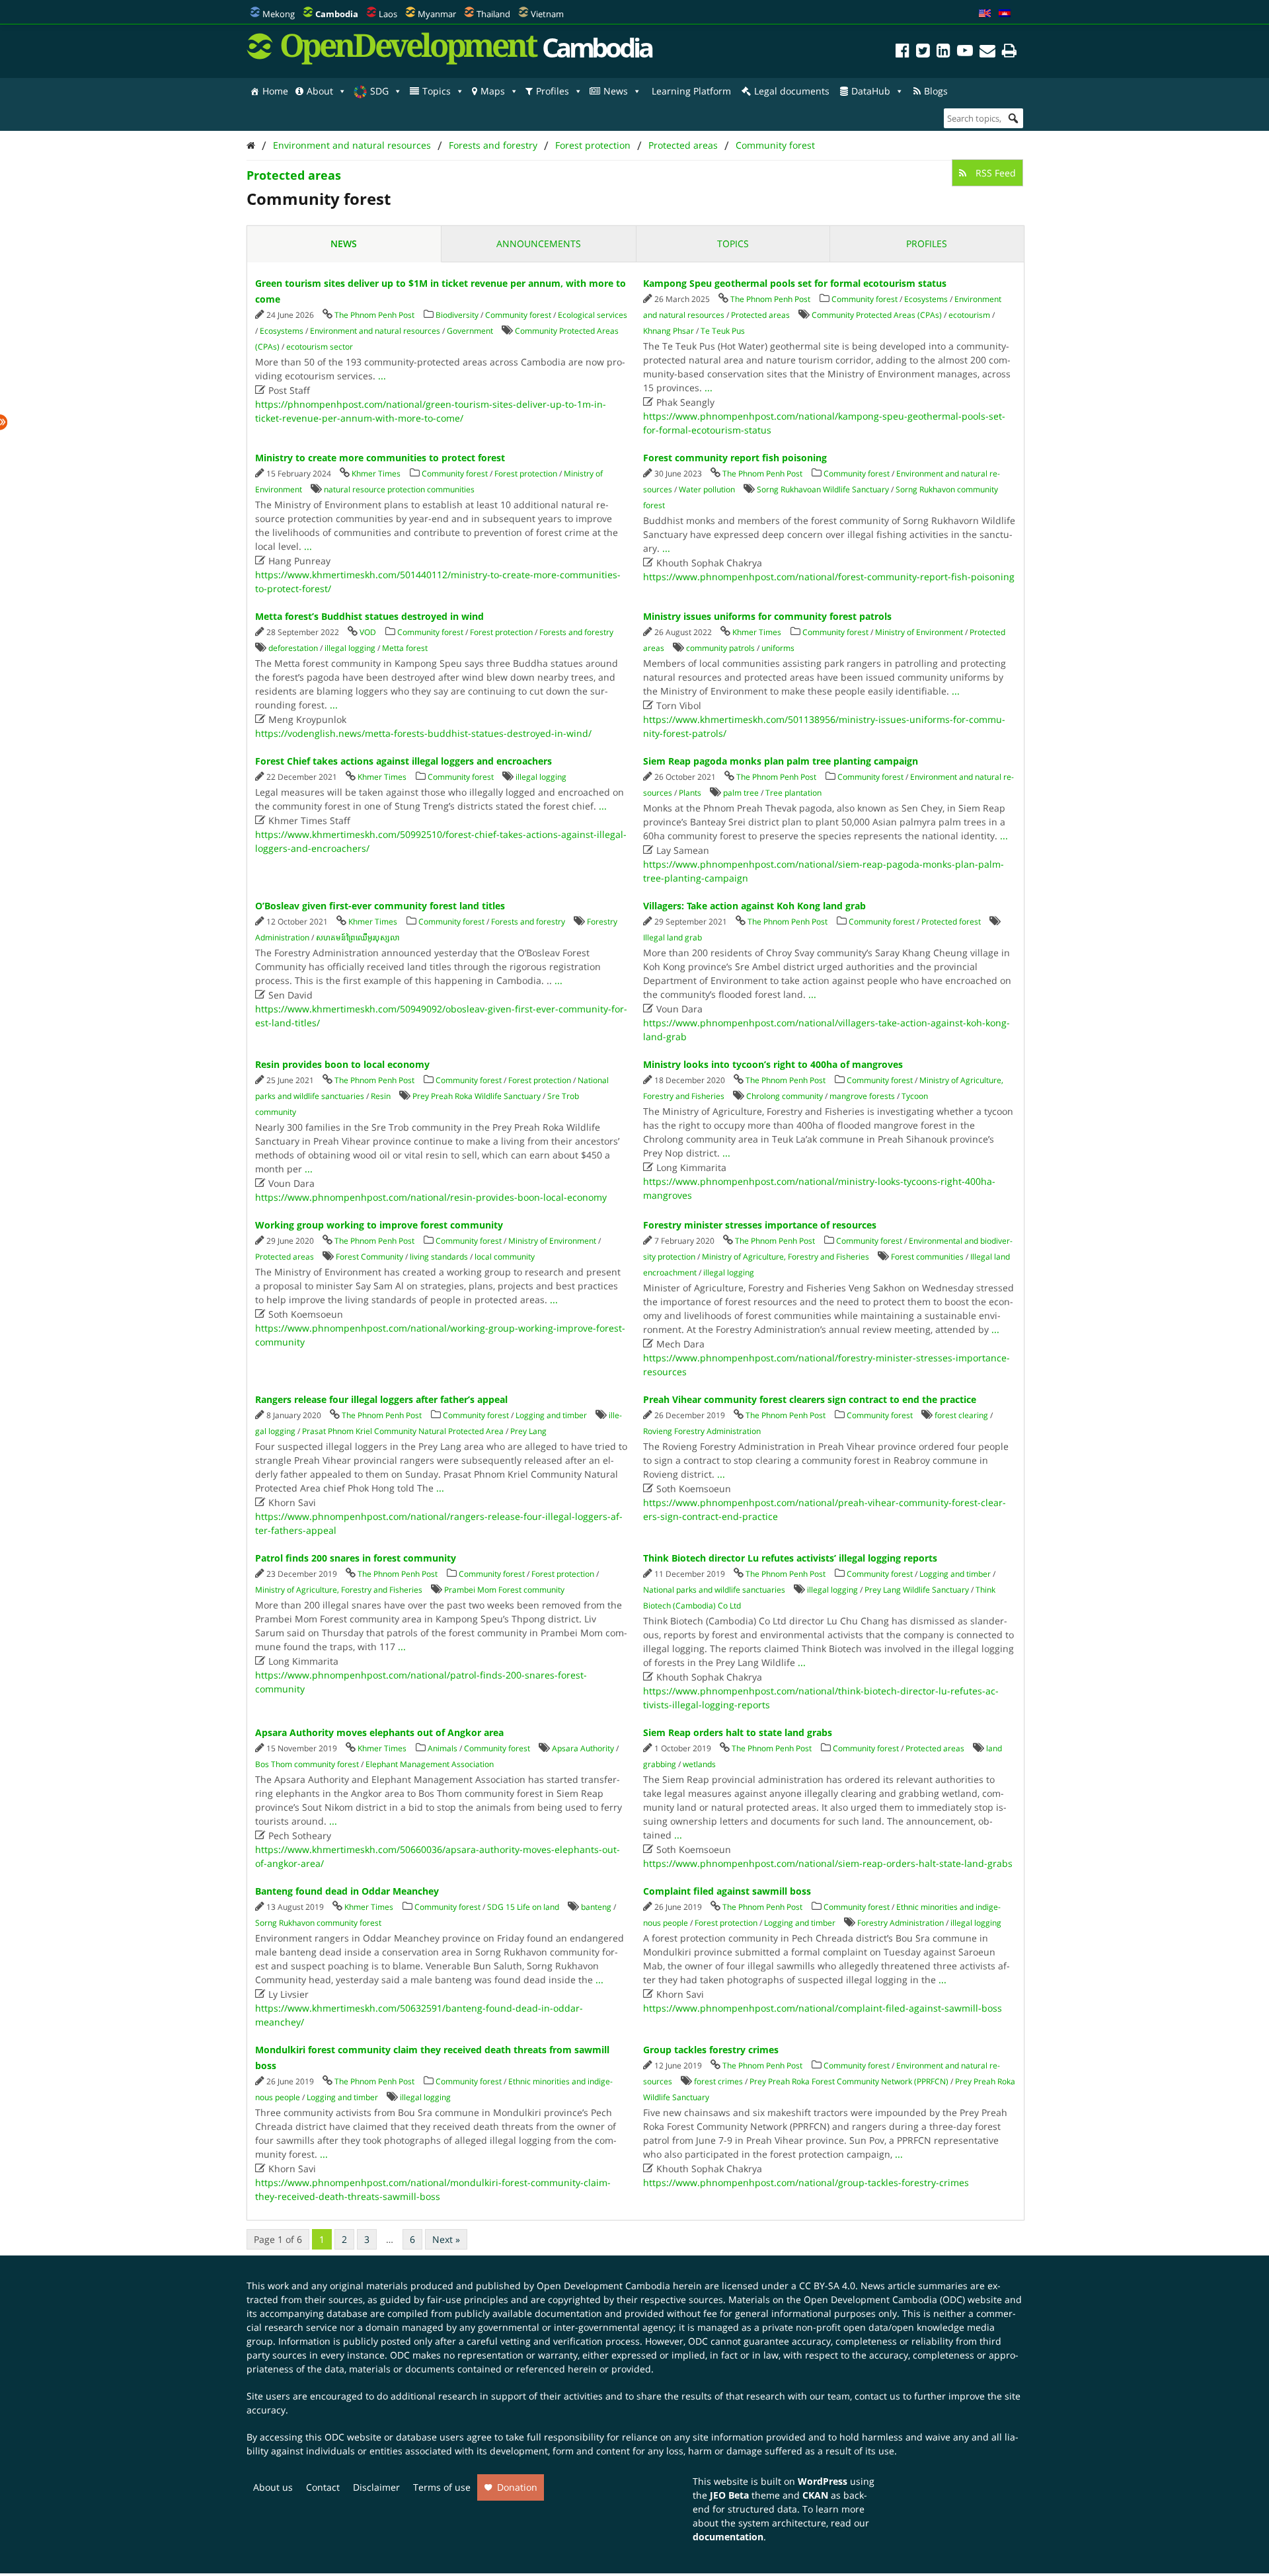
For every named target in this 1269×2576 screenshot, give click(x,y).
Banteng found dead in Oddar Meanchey (347, 1891)
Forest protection (593, 145)
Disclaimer (376, 2487)
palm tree (741, 793)
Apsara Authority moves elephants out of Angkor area (379, 1732)
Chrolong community (785, 1096)
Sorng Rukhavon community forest (318, 1923)
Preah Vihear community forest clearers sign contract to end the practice (810, 1399)
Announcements (539, 244)
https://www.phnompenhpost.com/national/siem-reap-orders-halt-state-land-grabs (828, 1863)
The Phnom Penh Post (374, 315)
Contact (323, 2487)
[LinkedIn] (943, 53)
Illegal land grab (673, 937)
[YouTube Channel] (965, 53)
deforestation (293, 648)
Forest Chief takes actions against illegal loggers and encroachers (404, 761)
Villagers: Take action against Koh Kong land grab (754, 906)
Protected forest (951, 922)
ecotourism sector (320, 347)
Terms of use (442, 2487)
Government (470, 331)
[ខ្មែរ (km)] (1005, 14)
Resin (381, 1096)
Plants (690, 793)
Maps (493, 91)
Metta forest (405, 648)
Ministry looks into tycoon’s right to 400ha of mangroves (773, 1064)
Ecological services (593, 315)
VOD (368, 632)
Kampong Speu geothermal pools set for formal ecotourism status (795, 283)
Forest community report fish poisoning (735, 458)
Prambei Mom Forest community (504, 1590)
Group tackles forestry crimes (711, 2050)
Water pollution (707, 489)
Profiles (553, 91)
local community (505, 1257)
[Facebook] (903, 53)
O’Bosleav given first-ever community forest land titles (380, 906)
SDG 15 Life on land (523, 1907)
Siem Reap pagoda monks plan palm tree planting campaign (781, 761)
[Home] (251, 145)
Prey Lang (528, 1431)
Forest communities (927, 1257)
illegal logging (350, 648)
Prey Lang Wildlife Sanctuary (917, 1590)
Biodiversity (457, 315)
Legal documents (792, 91)
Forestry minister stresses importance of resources (760, 1225)
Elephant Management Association (430, 1764)
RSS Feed (994, 173)
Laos (388, 14)
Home (275, 91)
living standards (439, 1257)
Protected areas (683, 145)
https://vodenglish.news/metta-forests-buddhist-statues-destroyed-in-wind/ (423, 733)
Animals (442, 1748)
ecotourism (969, 315)
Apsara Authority (583, 1748)
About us (273, 2487)
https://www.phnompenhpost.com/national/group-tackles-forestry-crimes (806, 2182)
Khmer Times (376, 474)
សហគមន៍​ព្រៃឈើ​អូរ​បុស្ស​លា (358, 937)
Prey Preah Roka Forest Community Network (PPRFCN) (849, 2081)
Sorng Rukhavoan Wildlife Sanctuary (823, 489)
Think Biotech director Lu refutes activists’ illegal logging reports (790, 1558)
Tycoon (915, 1096)
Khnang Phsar (669, 331)
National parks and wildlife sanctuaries (714, 1590)
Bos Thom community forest (307, 1764)
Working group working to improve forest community (379, 1225)
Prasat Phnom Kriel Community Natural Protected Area (403, 1431)
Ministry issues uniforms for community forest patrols (767, 616)
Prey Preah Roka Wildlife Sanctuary (477, 1096)
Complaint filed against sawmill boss (727, 1891)
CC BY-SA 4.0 (827, 2286)
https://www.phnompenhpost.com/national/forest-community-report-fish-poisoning (829, 577)
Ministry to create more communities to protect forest (380, 458)
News (616, 91)
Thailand (493, 14)
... (382, 376)
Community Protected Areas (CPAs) (877, 315)
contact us (877, 2396)
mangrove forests (862, 1096)
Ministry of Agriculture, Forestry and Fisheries (786, 1257)
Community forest (775, 145)
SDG (379, 91)
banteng (596, 1907)
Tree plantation (793, 793)
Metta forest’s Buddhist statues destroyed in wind (369, 616)
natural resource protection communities (399, 489)
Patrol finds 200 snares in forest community (356, 1558)
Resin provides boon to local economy (342, 1064)
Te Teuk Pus (723, 331)
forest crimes (718, 2081)
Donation (517, 2487)
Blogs (936, 91)
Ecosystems (282, 331)
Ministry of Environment (919, 632)
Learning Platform (691, 91)
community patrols (720, 648)
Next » (446, 2239)
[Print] (1009, 53)
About (320, 91)
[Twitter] (923, 53)
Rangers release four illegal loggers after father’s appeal (381, 1399)
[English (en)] (985, 14)
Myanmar (437, 14)
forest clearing (961, 1415)
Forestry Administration (901, 1923)
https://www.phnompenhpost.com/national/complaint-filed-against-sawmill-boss (823, 2008)
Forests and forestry (493, 145)
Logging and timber (551, 1415)
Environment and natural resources (352, 145)
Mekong (279, 14)
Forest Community (369, 1257)
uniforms (778, 648)
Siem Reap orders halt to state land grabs (738, 1732)
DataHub (871, 91)
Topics (437, 91)
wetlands (699, 1764)
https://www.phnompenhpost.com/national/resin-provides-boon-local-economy (431, 1197)
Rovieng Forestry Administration (702, 1431)
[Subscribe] (987, 53)
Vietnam (547, 14)
